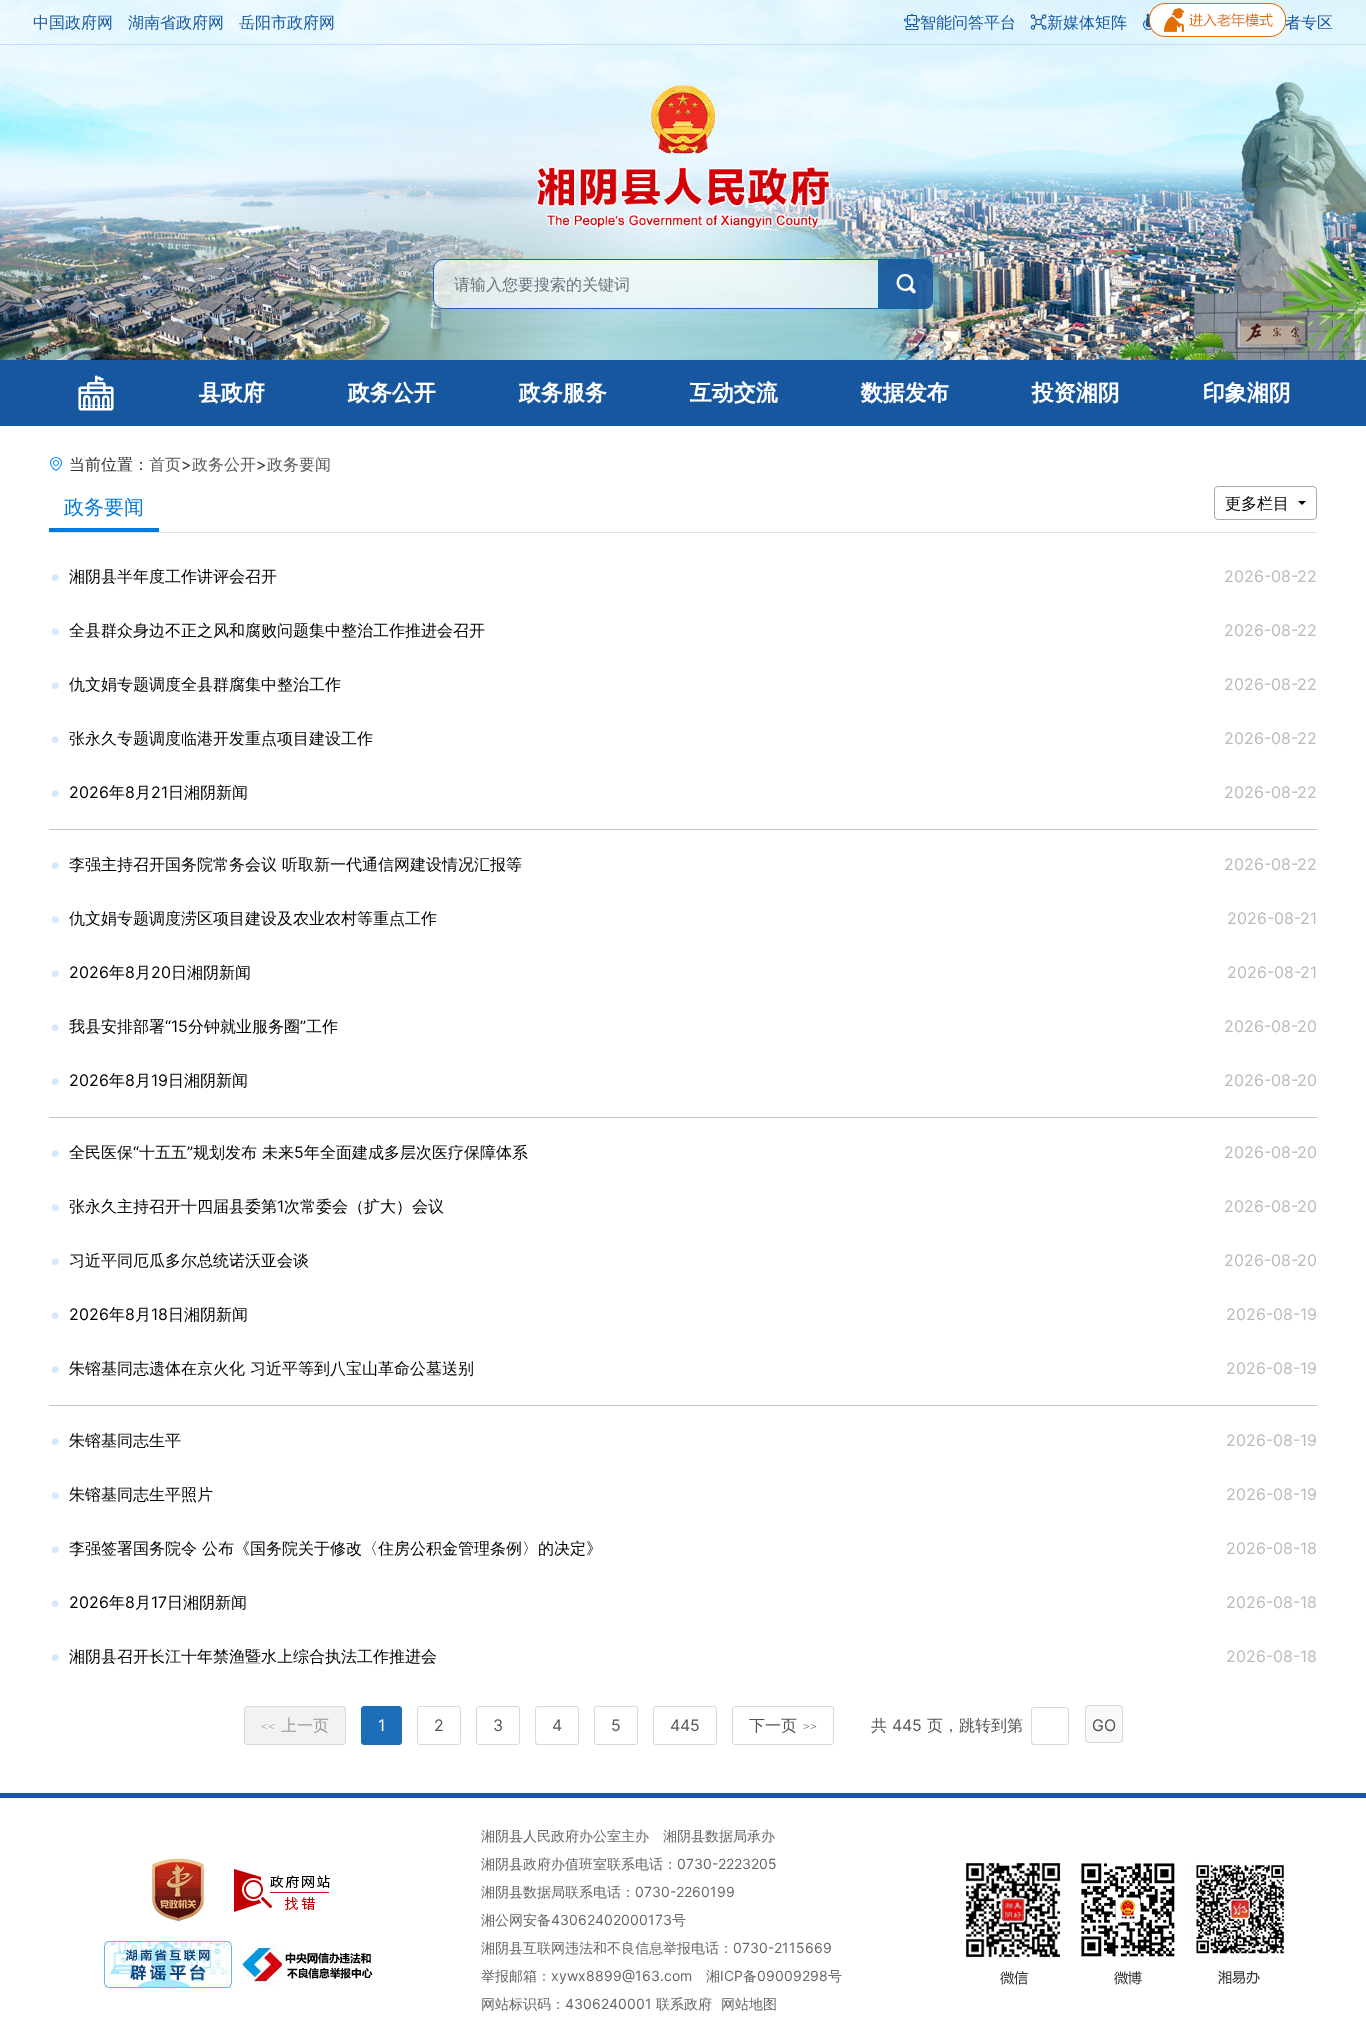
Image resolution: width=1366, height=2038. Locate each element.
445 (685, 1725)
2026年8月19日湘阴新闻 (158, 1080)
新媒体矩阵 (1087, 22)
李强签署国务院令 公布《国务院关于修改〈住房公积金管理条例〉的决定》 (335, 1548)
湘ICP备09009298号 (774, 1975)
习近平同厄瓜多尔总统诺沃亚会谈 (189, 1260)
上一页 (295, 1725)
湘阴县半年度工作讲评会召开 (173, 576)
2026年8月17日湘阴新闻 (158, 1602)
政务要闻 (299, 464)
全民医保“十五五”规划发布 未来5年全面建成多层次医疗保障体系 (298, 1152)
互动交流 (734, 392)
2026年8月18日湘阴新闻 (158, 1314)
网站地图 (749, 2003)
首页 (165, 464)
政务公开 (392, 392)
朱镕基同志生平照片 (141, 1494)
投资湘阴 (1076, 392)
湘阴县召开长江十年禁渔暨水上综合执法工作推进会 (253, 1656)
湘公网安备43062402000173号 (583, 1919)
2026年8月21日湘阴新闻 (158, 792)
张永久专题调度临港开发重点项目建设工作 (221, 738)
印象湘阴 (1247, 392)
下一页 (783, 1725)
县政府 (232, 392)
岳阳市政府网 (287, 22)
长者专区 (1301, 22)
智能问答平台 (968, 22)
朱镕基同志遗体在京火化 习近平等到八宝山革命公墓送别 (271, 1368)
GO (1104, 1725)
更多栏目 (1259, 503)
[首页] (95, 393)
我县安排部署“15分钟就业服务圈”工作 (203, 1026)
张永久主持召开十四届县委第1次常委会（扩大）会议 (256, 1206)
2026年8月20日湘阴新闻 (160, 972)
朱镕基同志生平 (125, 1440)
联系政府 (684, 2003)
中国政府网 (73, 22)
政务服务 (563, 392)
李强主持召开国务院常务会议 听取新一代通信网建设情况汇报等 (295, 864)
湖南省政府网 (176, 22)
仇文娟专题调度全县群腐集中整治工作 (205, 684)
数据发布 (905, 392)
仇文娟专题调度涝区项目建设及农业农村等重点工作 (253, 918)
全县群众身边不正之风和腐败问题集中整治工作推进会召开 (277, 630)
